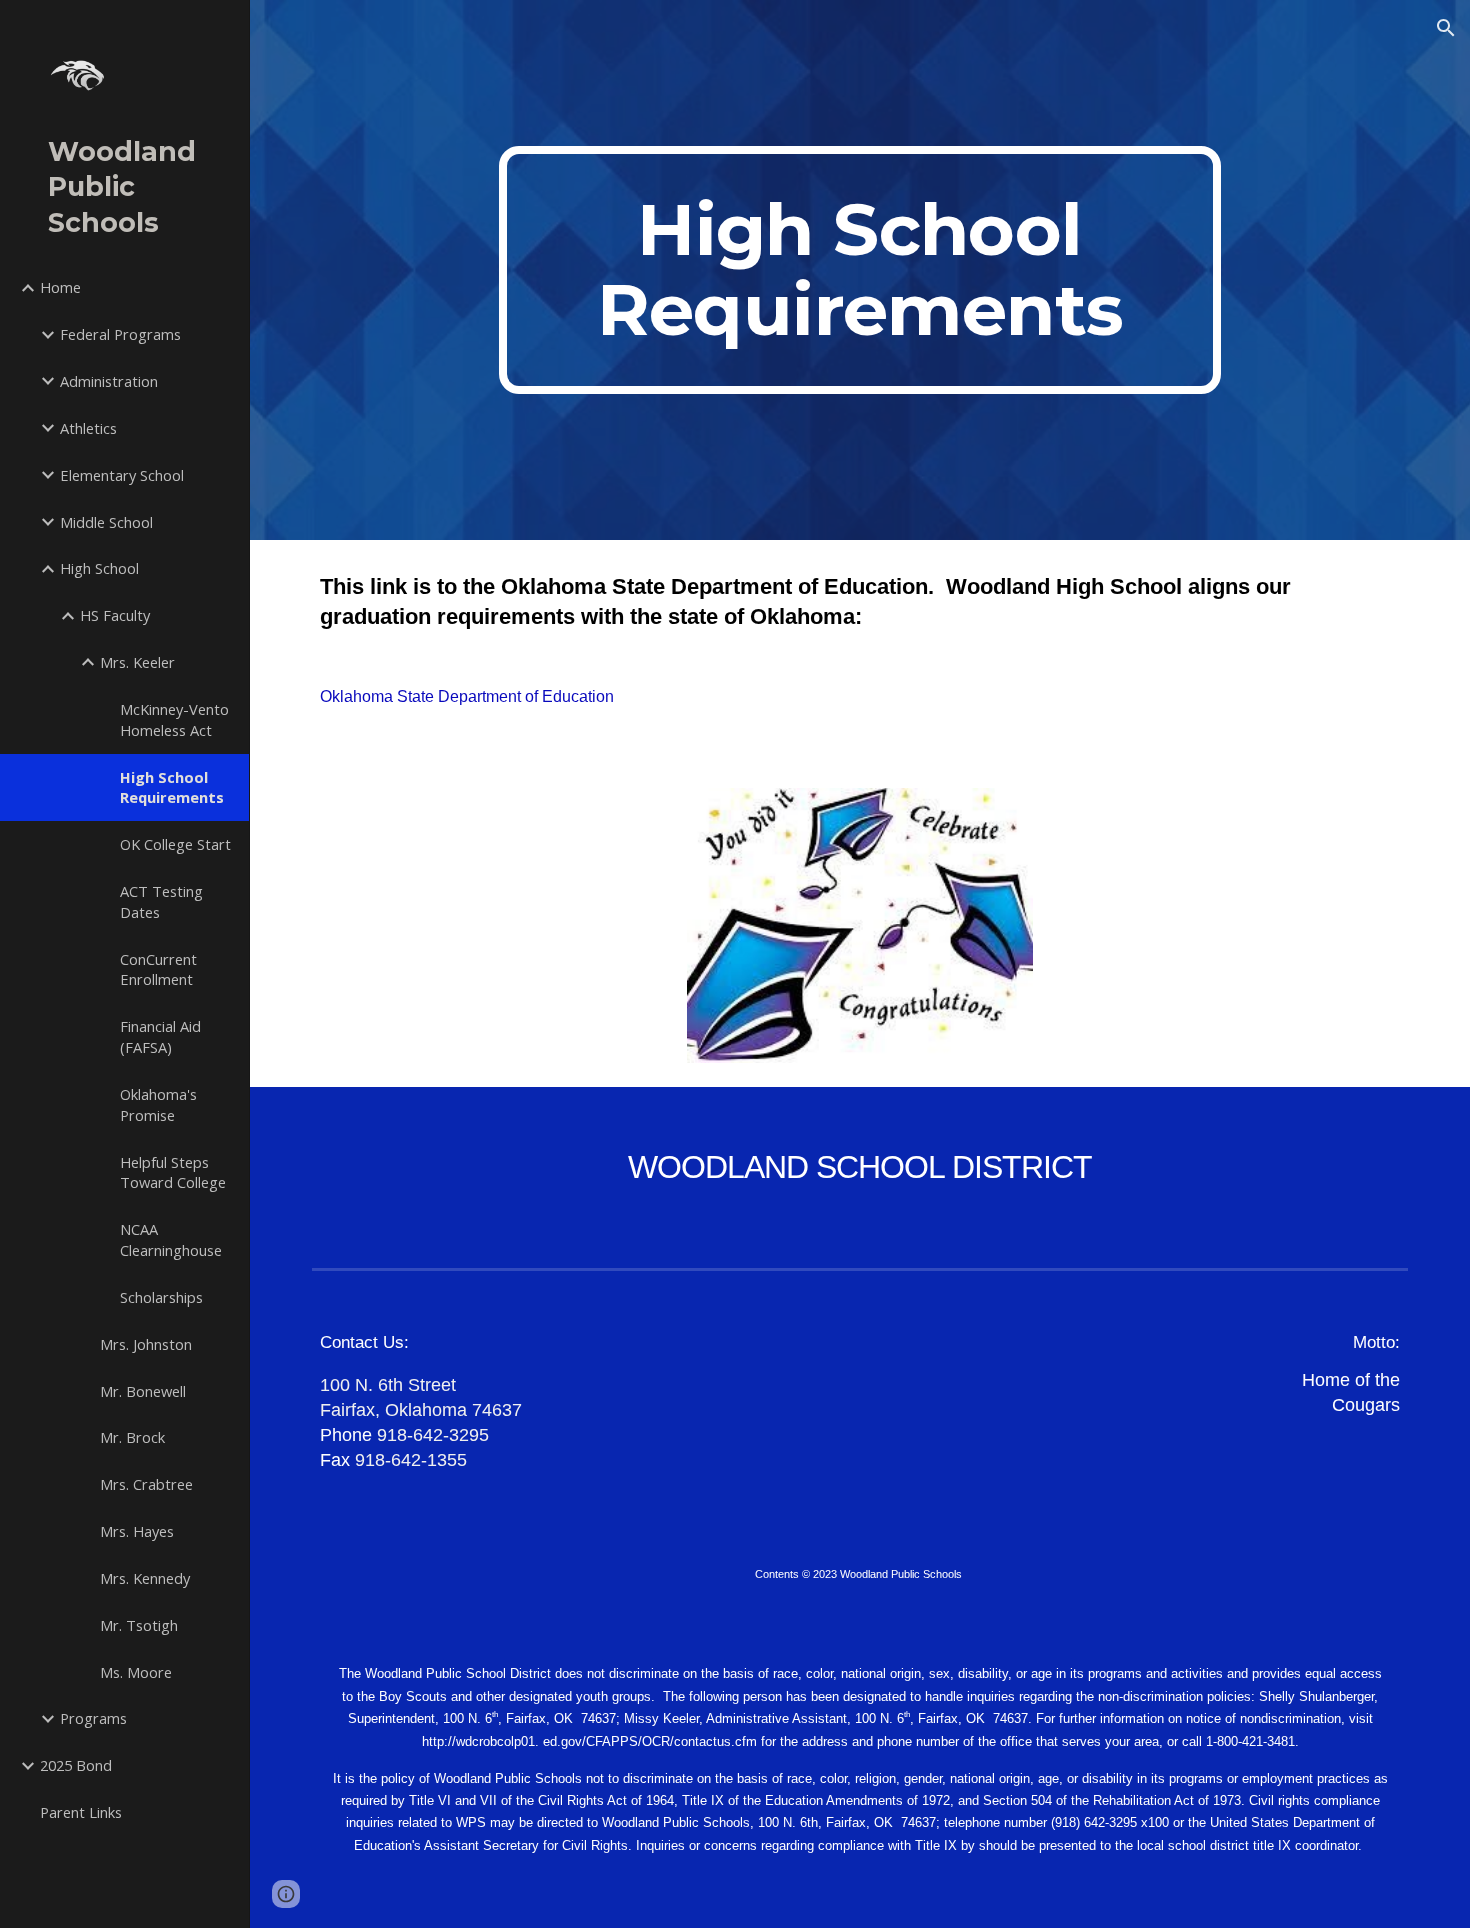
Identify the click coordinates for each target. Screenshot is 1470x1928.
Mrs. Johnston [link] (146, 1344)
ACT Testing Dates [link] (161, 901)
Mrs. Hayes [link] (137, 1531)
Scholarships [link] (161, 1297)
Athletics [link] (88, 428)
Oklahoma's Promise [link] (158, 1104)
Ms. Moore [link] (136, 1672)
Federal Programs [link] (120, 334)
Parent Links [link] (81, 1812)
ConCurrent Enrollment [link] (158, 969)
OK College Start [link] (175, 844)
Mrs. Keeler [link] (137, 662)
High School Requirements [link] (172, 787)
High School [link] (99, 568)
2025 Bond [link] (76, 1765)
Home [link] (60, 287)
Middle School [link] (106, 522)
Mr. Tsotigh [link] (139, 1625)
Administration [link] (109, 381)
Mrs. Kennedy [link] (145, 1578)
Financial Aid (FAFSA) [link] (160, 1036)
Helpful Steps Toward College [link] (173, 1172)
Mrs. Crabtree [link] (146, 1484)
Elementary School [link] (122, 475)
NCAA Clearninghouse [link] (171, 1239)
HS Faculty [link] (115, 615)
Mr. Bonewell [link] (143, 1391)
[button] (1446, 28)
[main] (859, 270)
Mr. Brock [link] (132, 1437)
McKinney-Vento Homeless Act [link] (174, 719)
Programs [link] (93, 1718)
